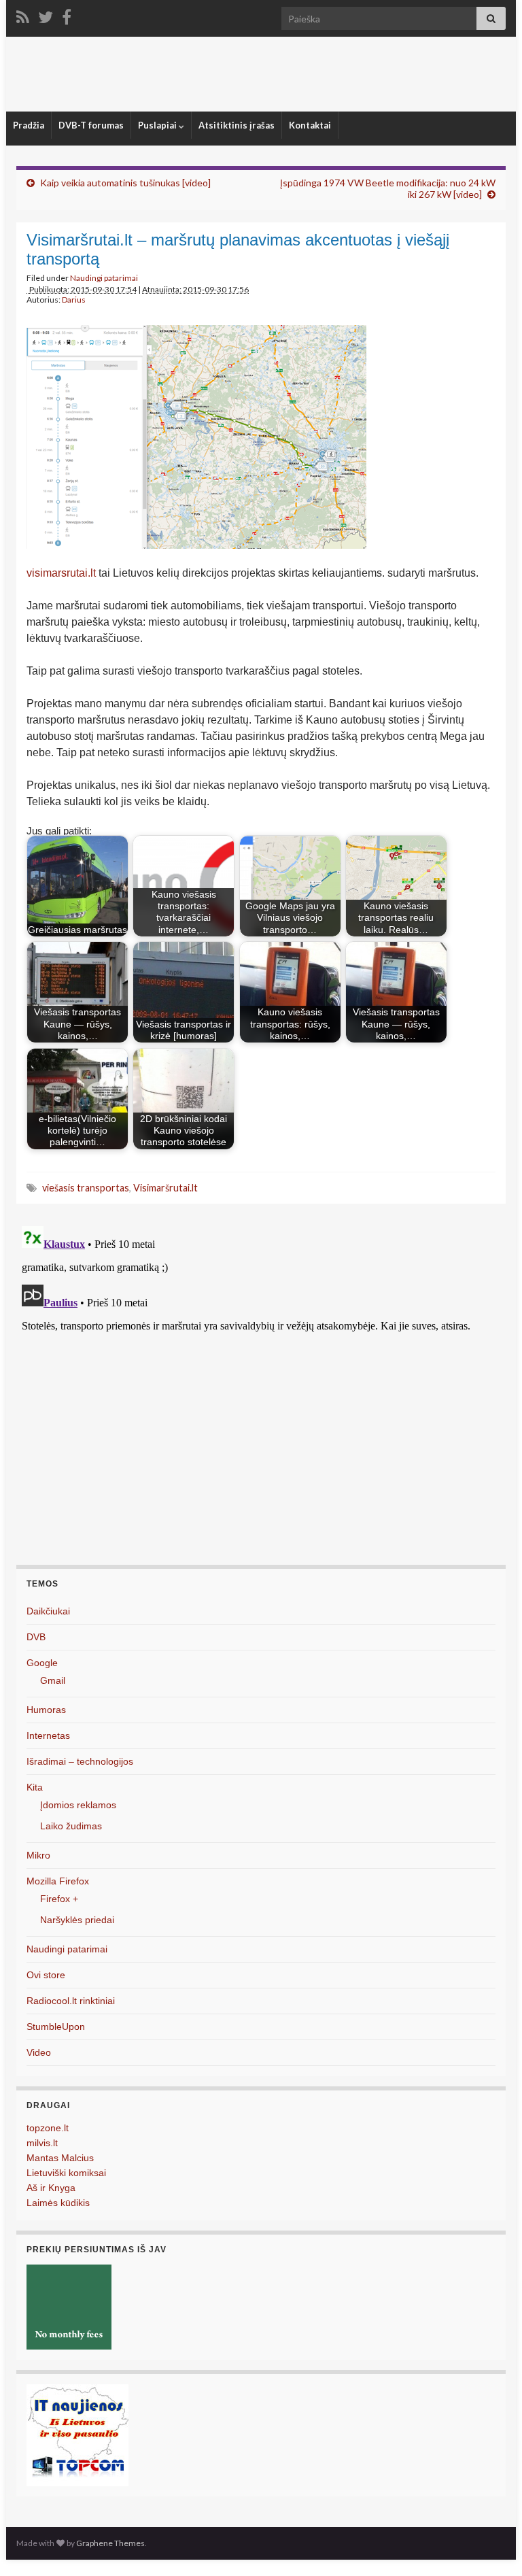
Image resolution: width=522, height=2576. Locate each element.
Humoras (46, 1710)
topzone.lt (48, 2128)
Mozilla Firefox (58, 1881)
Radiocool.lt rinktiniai (71, 2001)
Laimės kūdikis (58, 2203)
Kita (35, 1787)
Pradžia (29, 125)
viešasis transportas (86, 1188)
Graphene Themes (110, 2543)
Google (42, 1663)
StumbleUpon (56, 2027)
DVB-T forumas (91, 125)
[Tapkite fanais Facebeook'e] (67, 15)
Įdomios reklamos (78, 1805)
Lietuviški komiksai (66, 2173)
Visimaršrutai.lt (166, 1188)
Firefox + (59, 1899)
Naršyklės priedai (77, 1920)
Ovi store (46, 1975)
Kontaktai (310, 125)
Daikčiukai (48, 1611)
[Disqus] (261, 1391)
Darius (74, 300)
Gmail (53, 1680)
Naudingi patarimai (104, 278)
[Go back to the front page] (261, 74)
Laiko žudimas (71, 1826)
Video (39, 2052)
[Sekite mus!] (46, 15)
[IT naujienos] (77, 2434)
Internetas (48, 1735)
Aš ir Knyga (51, 2188)
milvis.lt (42, 2143)
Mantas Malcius (60, 2158)
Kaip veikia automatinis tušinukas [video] (125, 183)
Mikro (38, 1855)
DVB (36, 1637)
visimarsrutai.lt (61, 573)
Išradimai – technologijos (80, 1761)
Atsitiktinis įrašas (237, 125)
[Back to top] (491, 2545)
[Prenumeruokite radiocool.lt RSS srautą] (23, 15)
